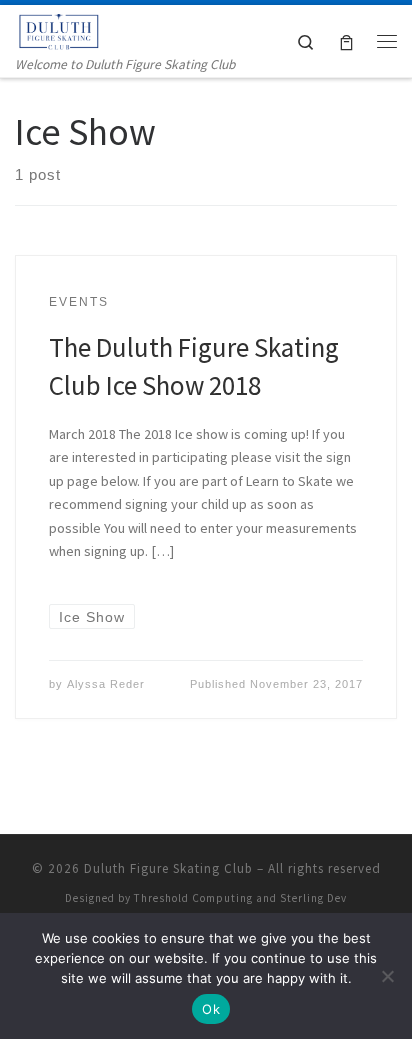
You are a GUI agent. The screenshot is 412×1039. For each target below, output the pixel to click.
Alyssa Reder (106, 684)
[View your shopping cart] (346, 40)
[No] (387, 976)
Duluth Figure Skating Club (168, 868)
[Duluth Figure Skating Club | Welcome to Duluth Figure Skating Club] (60, 29)
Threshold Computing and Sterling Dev (240, 898)
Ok (211, 1009)
